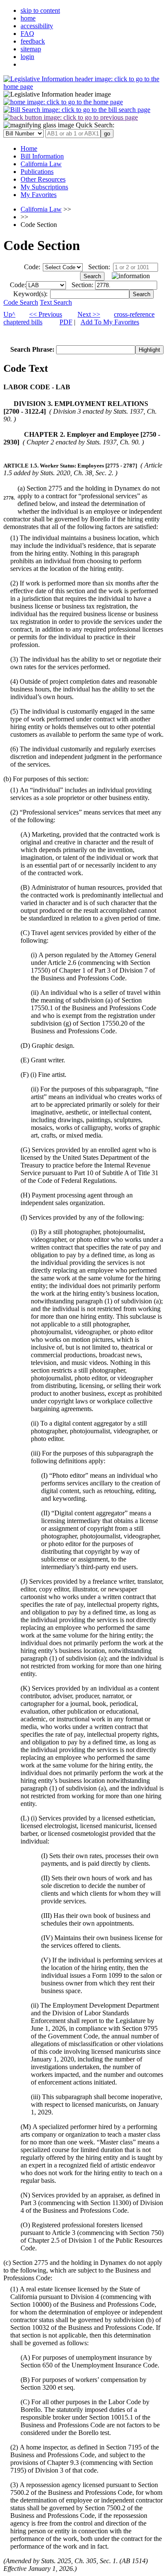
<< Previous (46, 314)
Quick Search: (94, 125)
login (27, 57)
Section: (99, 267)
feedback (33, 41)
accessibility (37, 26)
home (28, 18)
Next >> (89, 314)
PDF (66, 322)
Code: (32, 267)
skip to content (40, 10)
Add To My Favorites (110, 322)
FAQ (27, 34)
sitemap (31, 49)
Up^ (9, 314)
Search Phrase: (33, 349)
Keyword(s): (30, 294)
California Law (41, 209)
